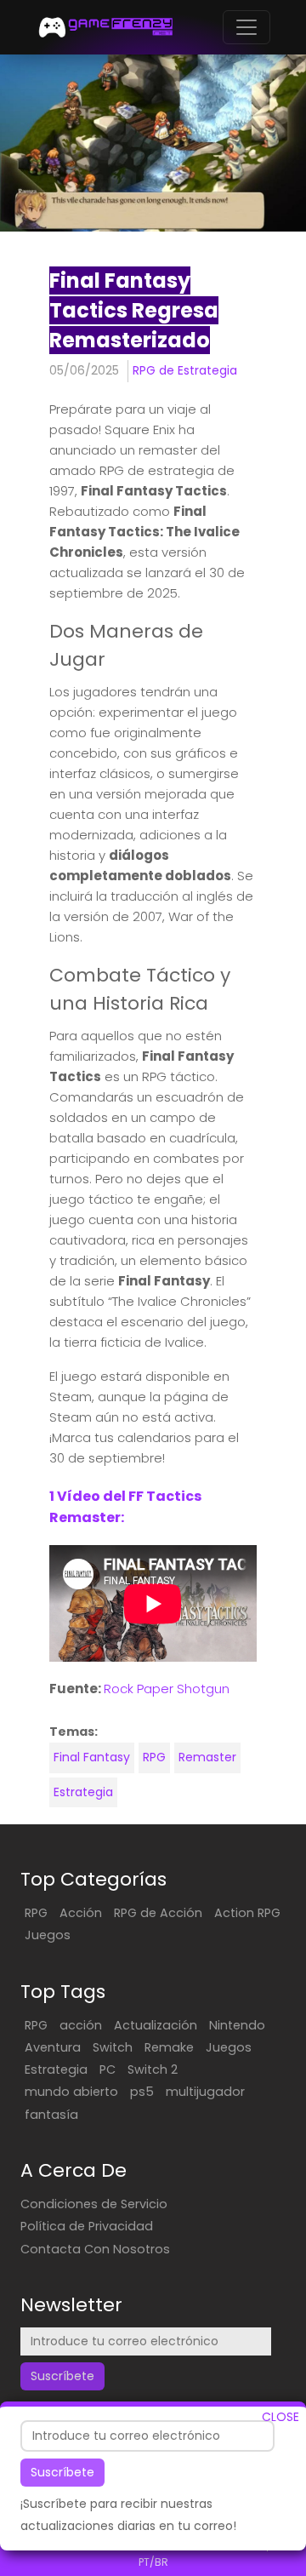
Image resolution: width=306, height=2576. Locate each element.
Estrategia (83, 1792)
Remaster (207, 1757)
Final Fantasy (92, 1757)
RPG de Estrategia (185, 370)
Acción (81, 1913)
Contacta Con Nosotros (95, 2249)
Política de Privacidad (87, 2226)
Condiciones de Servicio (94, 2204)
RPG (154, 1757)
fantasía (51, 2115)
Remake (169, 2047)
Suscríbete (62, 2472)
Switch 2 (153, 2069)
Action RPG (247, 1913)
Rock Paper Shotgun (167, 1689)
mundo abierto (71, 2092)
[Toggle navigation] (246, 27)
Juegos (48, 1935)
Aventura (53, 2047)
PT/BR (153, 2562)
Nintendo (237, 2025)
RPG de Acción (158, 1913)
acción (81, 2025)
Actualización (156, 2025)
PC (108, 2069)
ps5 (142, 2092)
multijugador (205, 2092)
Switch (113, 2047)
